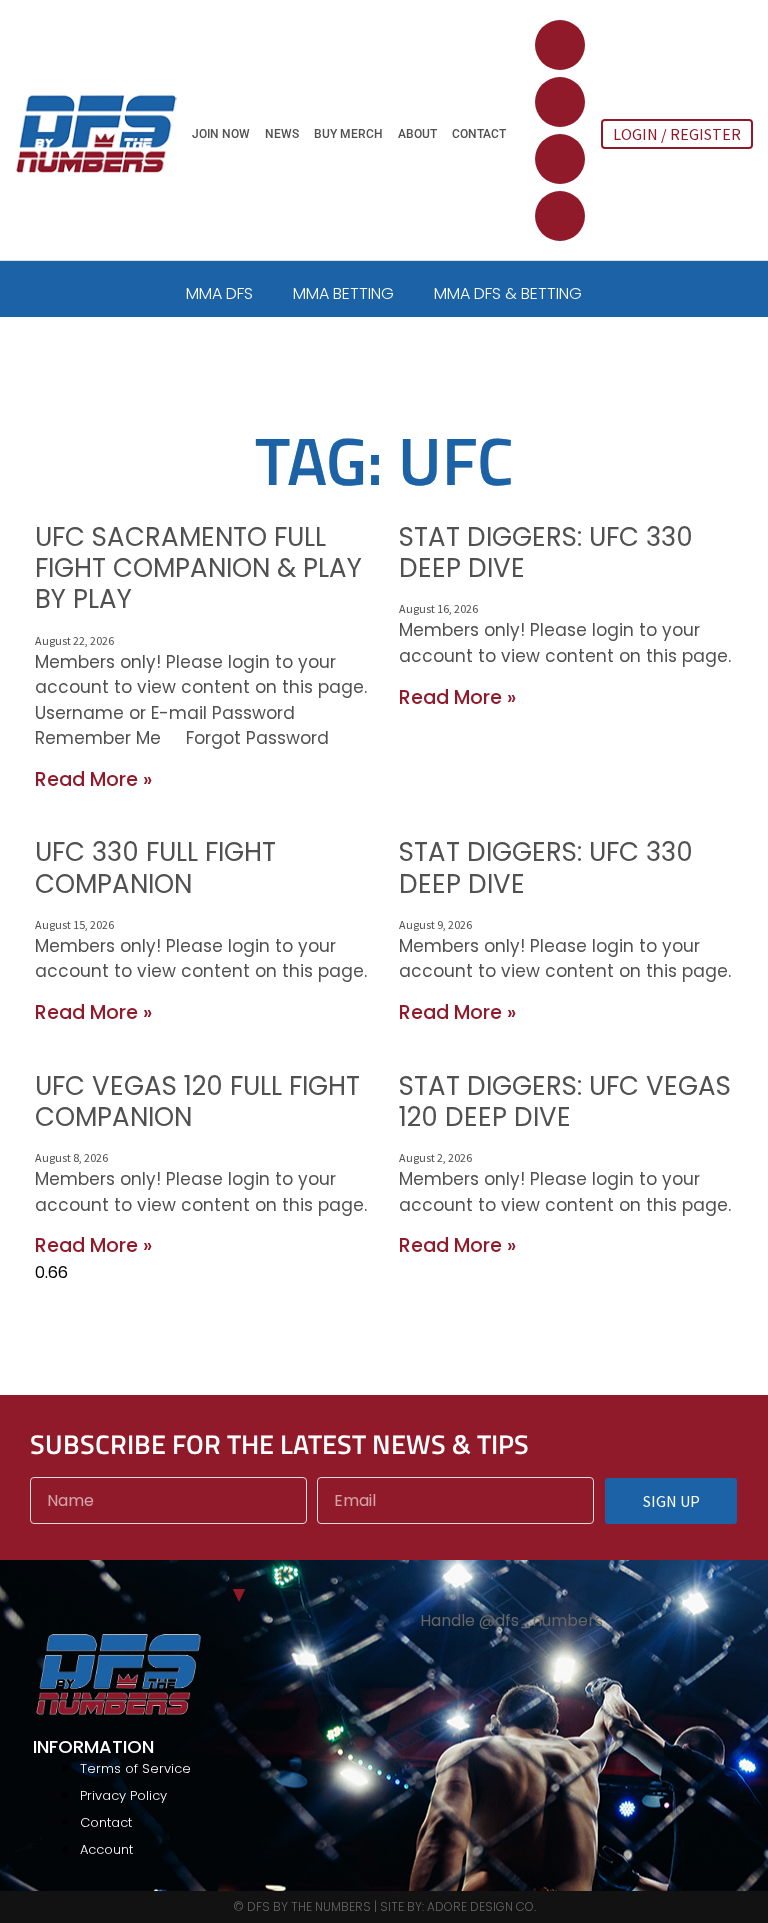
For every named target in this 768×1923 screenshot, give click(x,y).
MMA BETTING (343, 293)
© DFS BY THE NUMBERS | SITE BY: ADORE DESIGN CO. (384, 1906)
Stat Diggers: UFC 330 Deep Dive (546, 552)
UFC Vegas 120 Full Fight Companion (197, 1101)
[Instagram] (560, 159)
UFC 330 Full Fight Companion (155, 867)
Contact (479, 134)
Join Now (221, 134)
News (282, 134)
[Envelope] (560, 216)
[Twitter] (560, 45)
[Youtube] (560, 102)
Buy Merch (348, 134)
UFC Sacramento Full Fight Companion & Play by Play (198, 568)
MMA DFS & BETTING (508, 293)
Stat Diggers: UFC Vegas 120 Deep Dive (565, 1101)
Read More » (93, 779)
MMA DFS (219, 293)
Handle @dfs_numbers (511, 1620)
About (417, 134)
